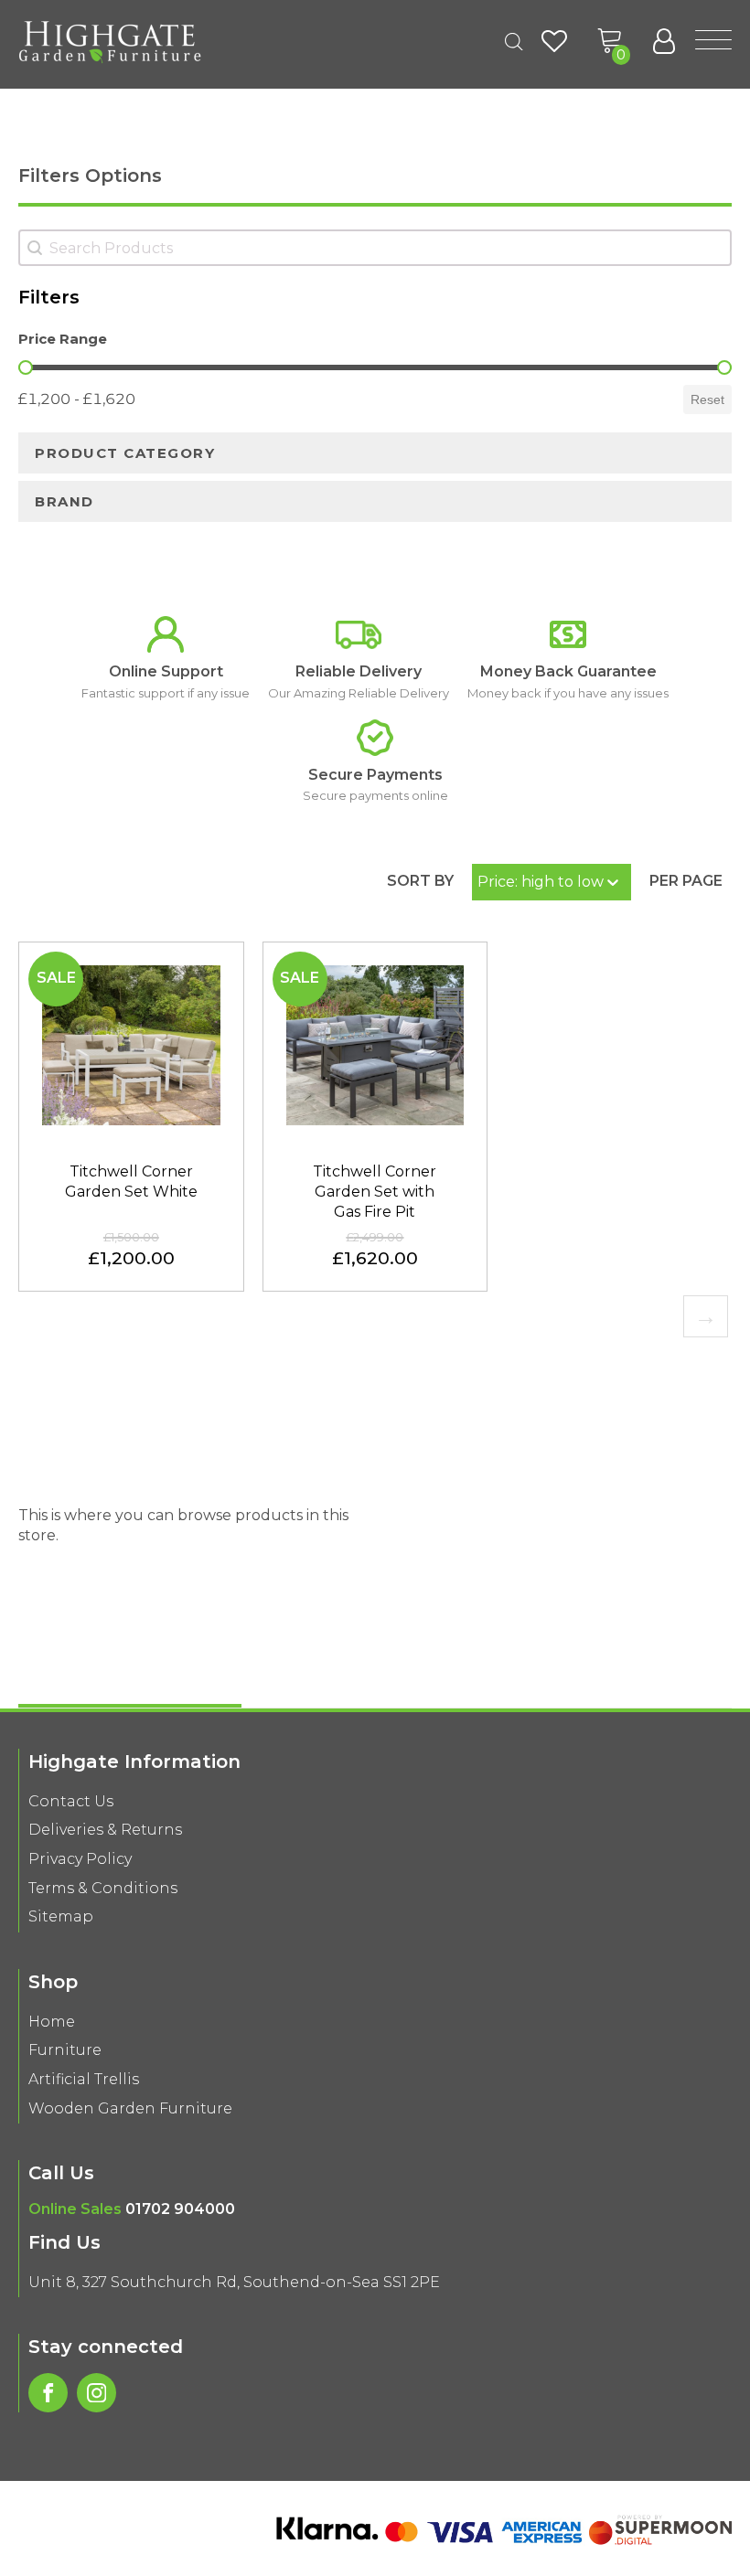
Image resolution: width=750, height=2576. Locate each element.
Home (52, 2022)
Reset (707, 399)
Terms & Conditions (103, 1888)
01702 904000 (180, 2209)
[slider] (26, 367)
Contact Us (71, 1801)
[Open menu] (713, 41)
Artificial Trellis (84, 2079)
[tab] (375, 453)
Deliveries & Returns (105, 1830)
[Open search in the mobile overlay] (514, 42)
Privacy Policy (80, 1859)
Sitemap (61, 1916)
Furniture (65, 2050)
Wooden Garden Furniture (130, 2108)
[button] (610, 41)
